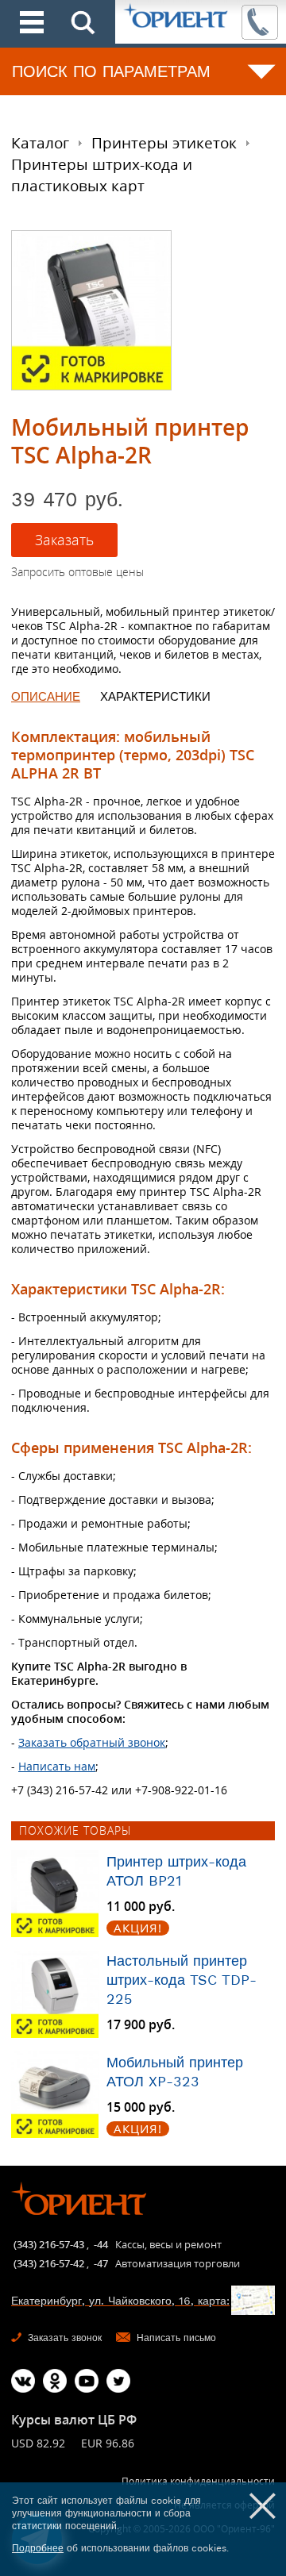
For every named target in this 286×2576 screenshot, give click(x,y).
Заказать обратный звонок (92, 1742)
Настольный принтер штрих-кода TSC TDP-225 (182, 1980)
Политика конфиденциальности (198, 2481)
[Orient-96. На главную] (177, 17)
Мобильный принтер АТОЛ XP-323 (175, 2072)
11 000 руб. (141, 1907)
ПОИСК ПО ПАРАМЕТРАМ (111, 71)
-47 (101, 2263)
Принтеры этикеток (164, 143)
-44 (101, 2244)
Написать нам (57, 1766)
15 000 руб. (141, 2107)
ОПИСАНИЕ (46, 697)
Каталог (40, 143)
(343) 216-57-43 (49, 2244)
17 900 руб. (141, 2025)
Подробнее (38, 2548)
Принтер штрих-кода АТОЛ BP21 (176, 1871)
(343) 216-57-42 (49, 2263)
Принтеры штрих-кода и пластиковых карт (102, 175)
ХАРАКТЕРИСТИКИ (155, 697)
